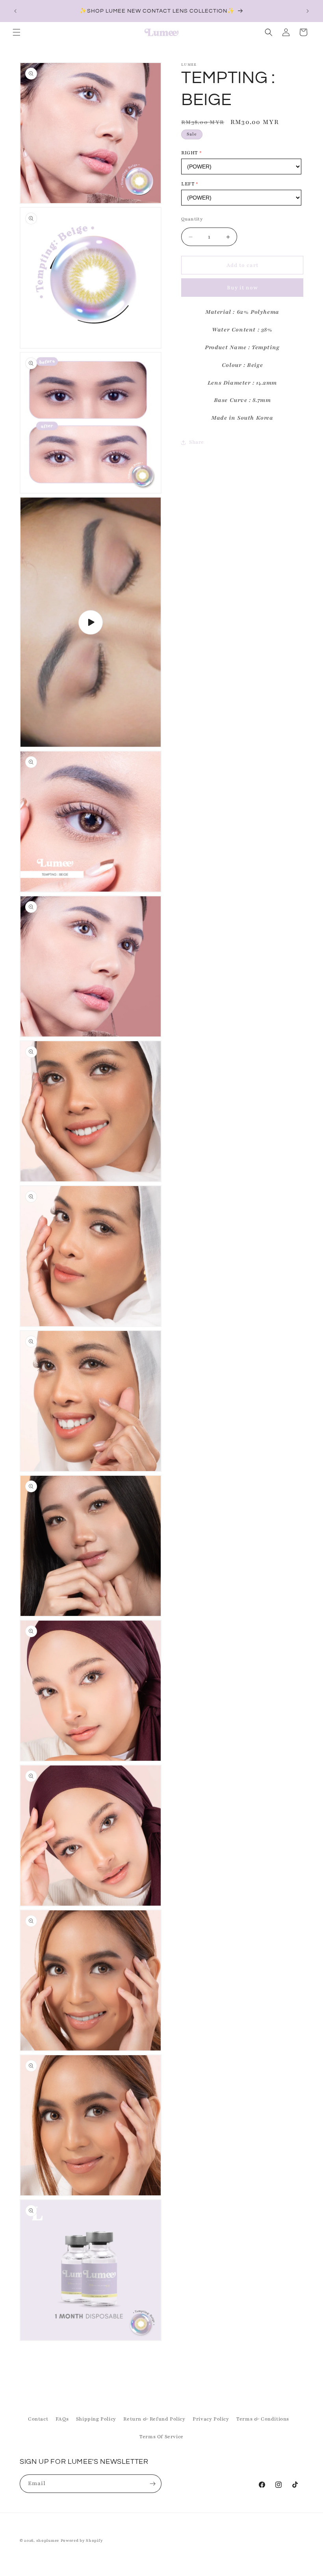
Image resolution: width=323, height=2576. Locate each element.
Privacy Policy (211, 2419)
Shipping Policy (96, 2419)
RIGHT (189, 153)
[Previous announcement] (15, 11)
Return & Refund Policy (154, 2419)
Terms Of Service (161, 2437)
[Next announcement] (308, 11)
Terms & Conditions (263, 2419)
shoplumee (48, 2540)
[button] (17, 32)
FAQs (62, 2419)
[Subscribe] (152, 2484)
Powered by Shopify (82, 2540)
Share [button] (197, 442)
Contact (38, 2419)
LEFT (188, 184)
